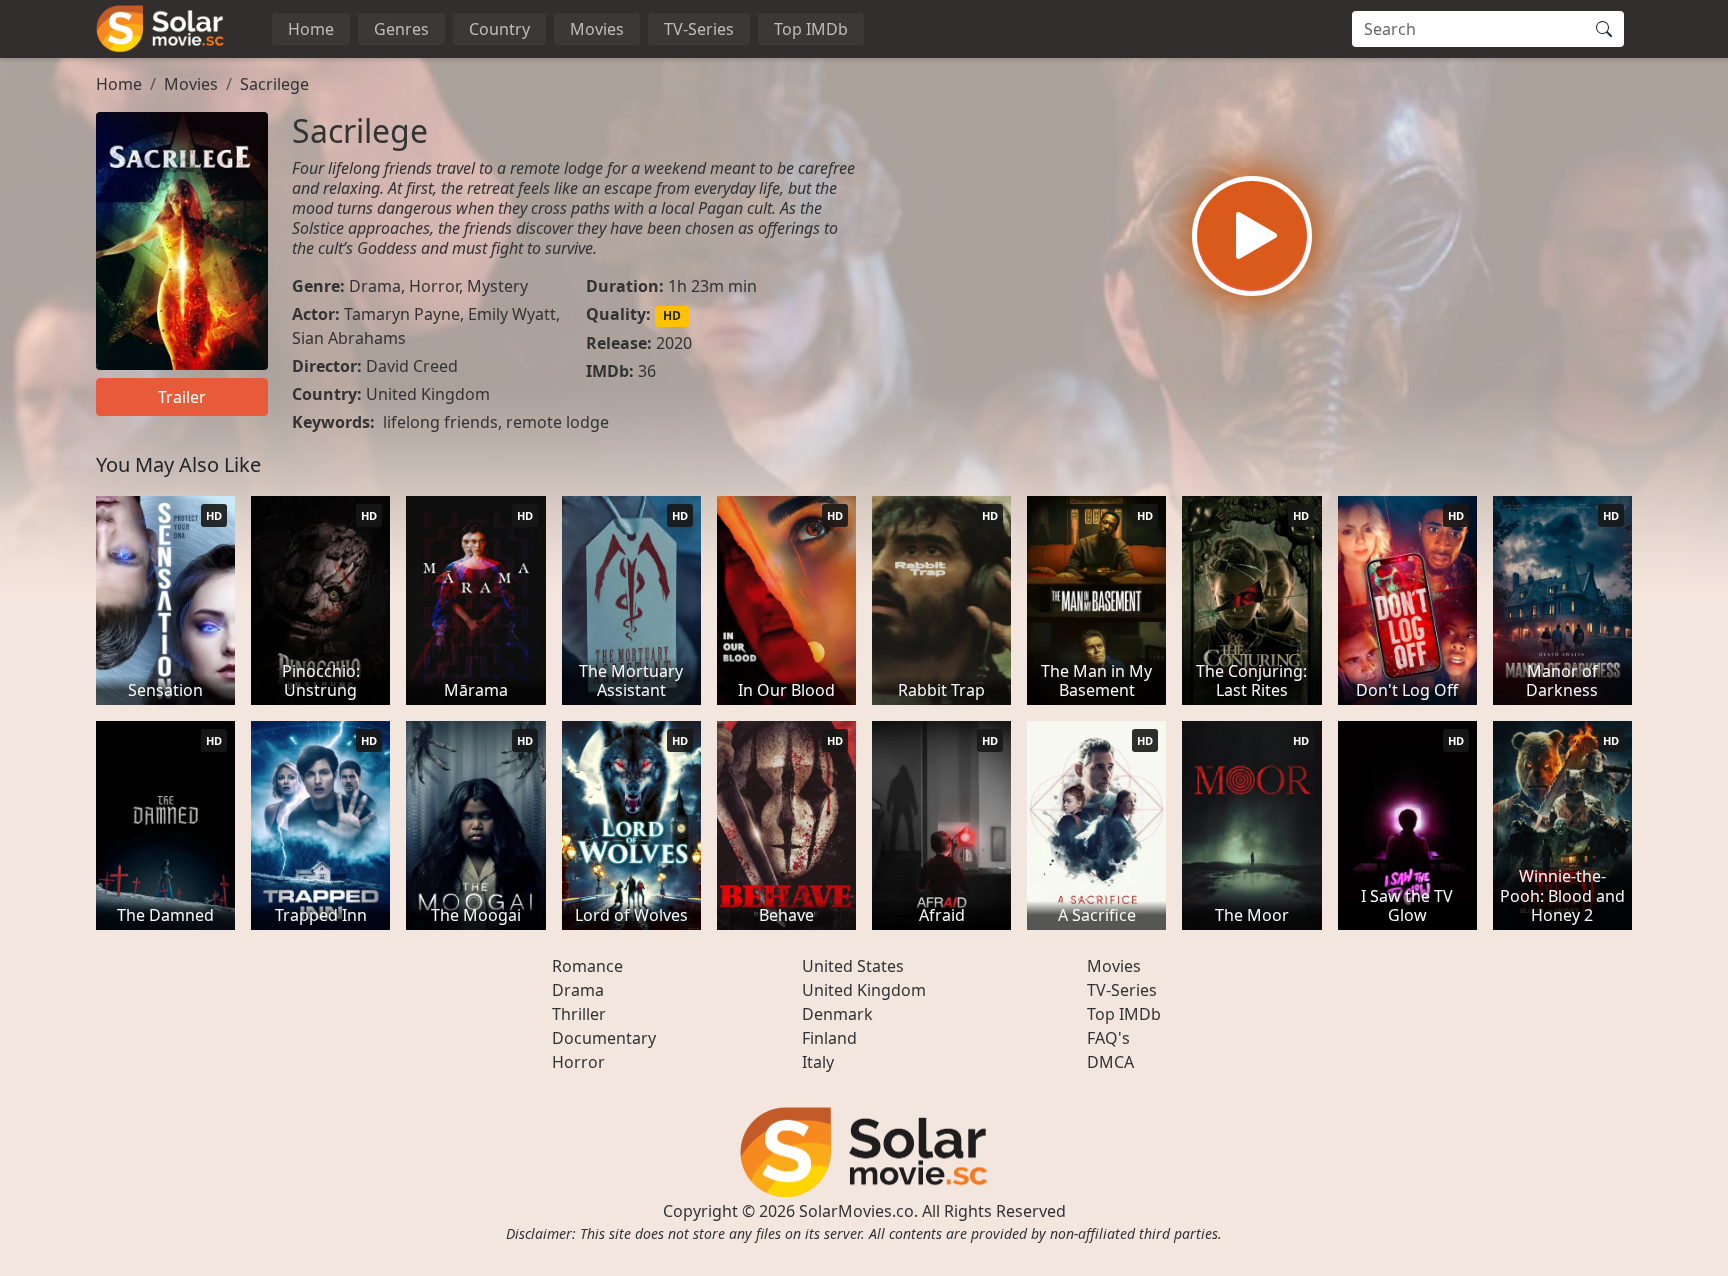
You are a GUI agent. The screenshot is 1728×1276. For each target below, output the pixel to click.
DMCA (1110, 1062)
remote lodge (557, 422)
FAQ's (1108, 1038)
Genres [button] (401, 29)
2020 (674, 343)
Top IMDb (811, 29)
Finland (829, 1038)
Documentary (604, 1038)
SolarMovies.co (856, 1211)
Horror (434, 286)
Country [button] (499, 29)
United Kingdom (428, 394)
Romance (587, 966)
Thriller (579, 1014)
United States (853, 966)
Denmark (837, 1014)
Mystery (497, 286)
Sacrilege (274, 84)
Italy (818, 1062)
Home (311, 29)
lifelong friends (440, 422)
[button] (1252, 236)
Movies (597, 29)
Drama (375, 286)
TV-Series (699, 29)
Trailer (182, 397)
